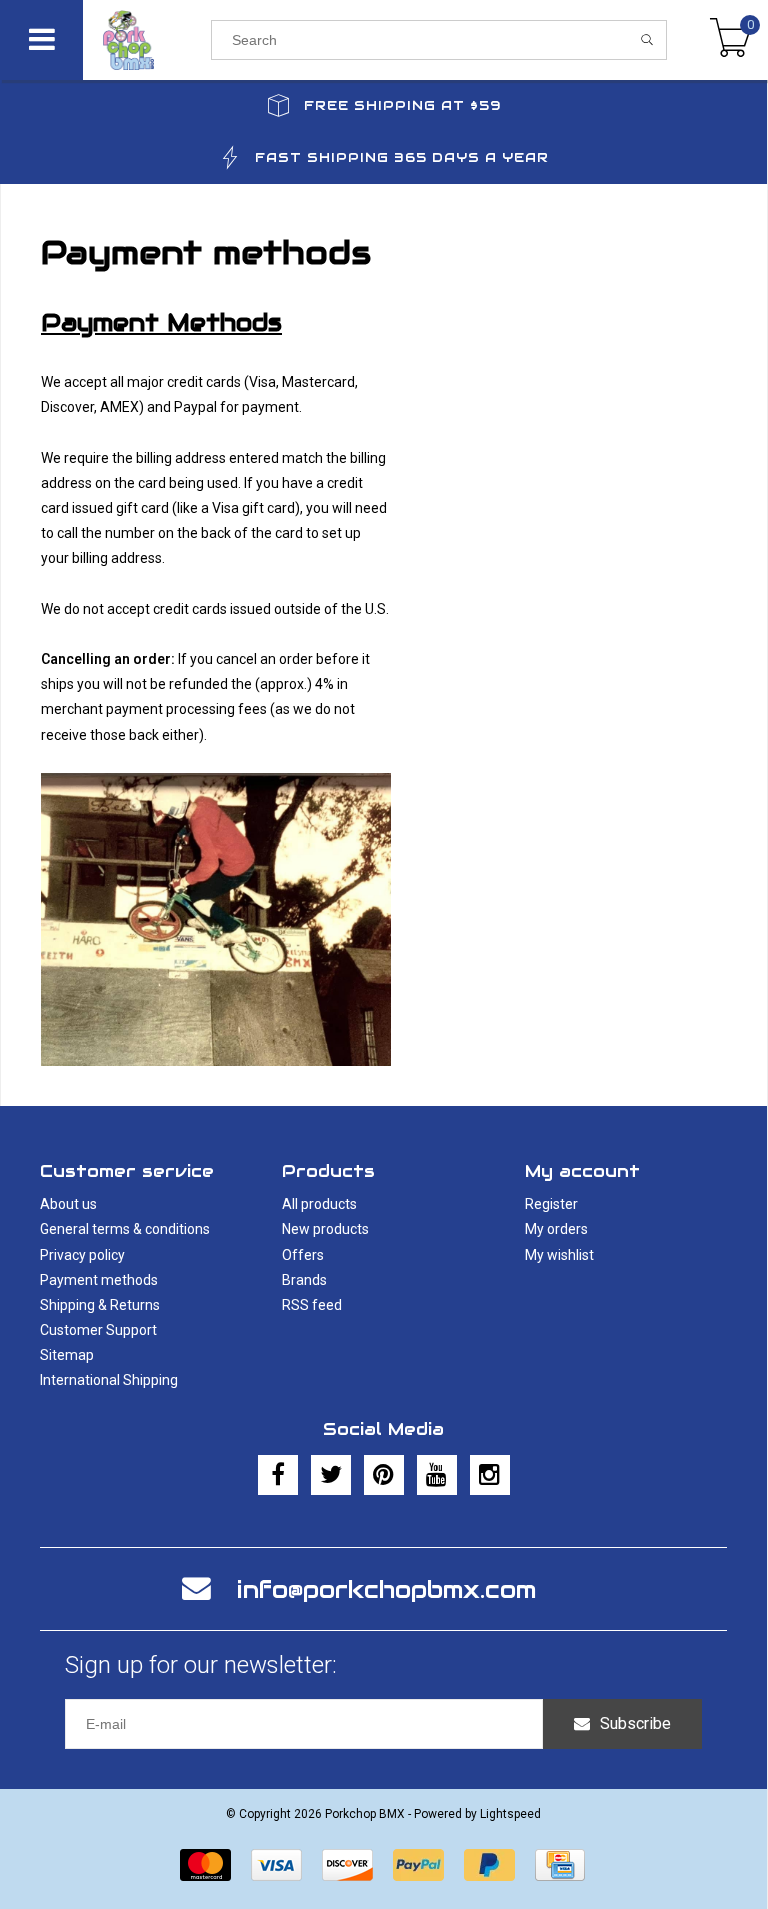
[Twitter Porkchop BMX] (331, 1475)
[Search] (647, 40)
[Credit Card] (560, 1865)
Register (551, 1204)
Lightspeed (510, 1814)
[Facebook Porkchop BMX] (278, 1475)
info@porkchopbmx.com (386, 1589)
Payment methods (99, 1280)
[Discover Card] (347, 1865)
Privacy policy (82, 1255)
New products (325, 1229)
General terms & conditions (125, 1229)
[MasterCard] (205, 1865)
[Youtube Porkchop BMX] (437, 1475)
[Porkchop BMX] (147, 40)
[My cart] (730, 40)
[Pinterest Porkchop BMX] (384, 1475)
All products (319, 1204)
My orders (556, 1229)
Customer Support (98, 1330)
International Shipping (109, 1380)
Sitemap (67, 1355)
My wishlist (559, 1255)
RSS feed (312, 1305)
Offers (303, 1255)
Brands (304, 1280)
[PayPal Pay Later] (489, 1865)
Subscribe (635, 1723)
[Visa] (276, 1865)
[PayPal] (418, 1865)
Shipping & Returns (100, 1305)
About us (68, 1204)
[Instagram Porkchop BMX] (490, 1475)
